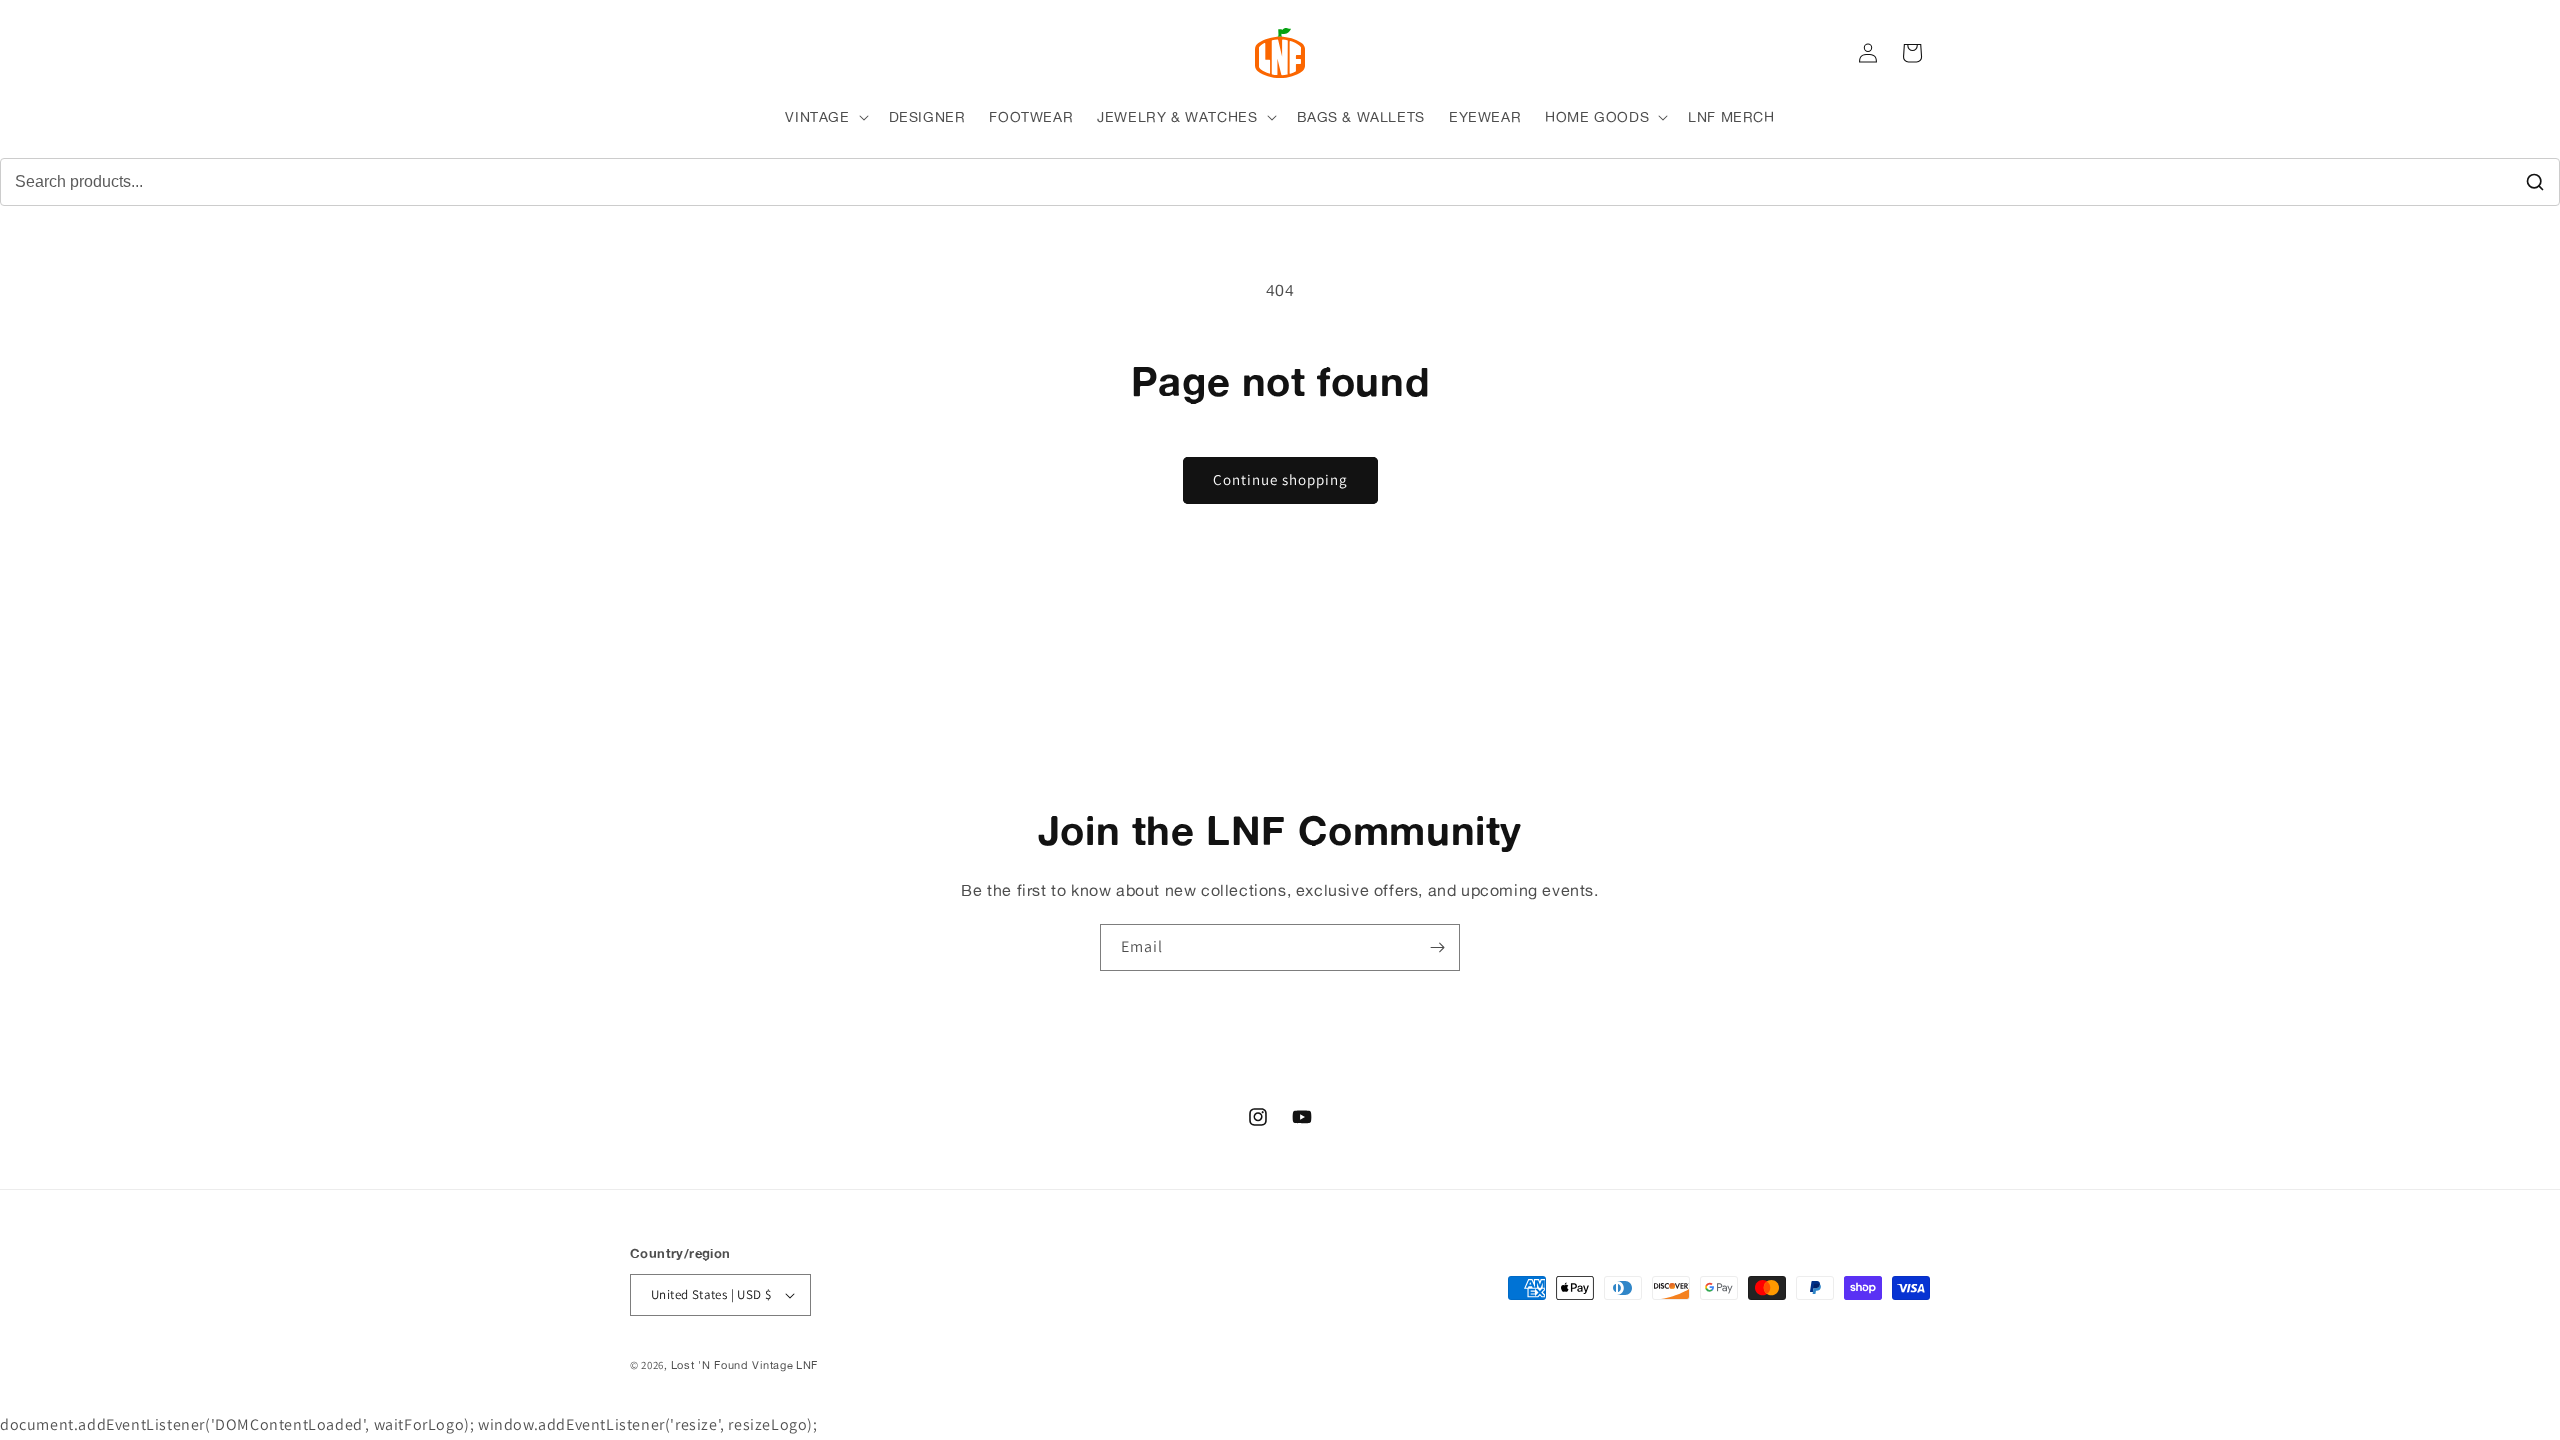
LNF (807, 1365)
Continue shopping (1280, 479)
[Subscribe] (1437, 947)
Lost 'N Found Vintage (732, 1365)
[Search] (2535, 182)
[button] (824, 117)
